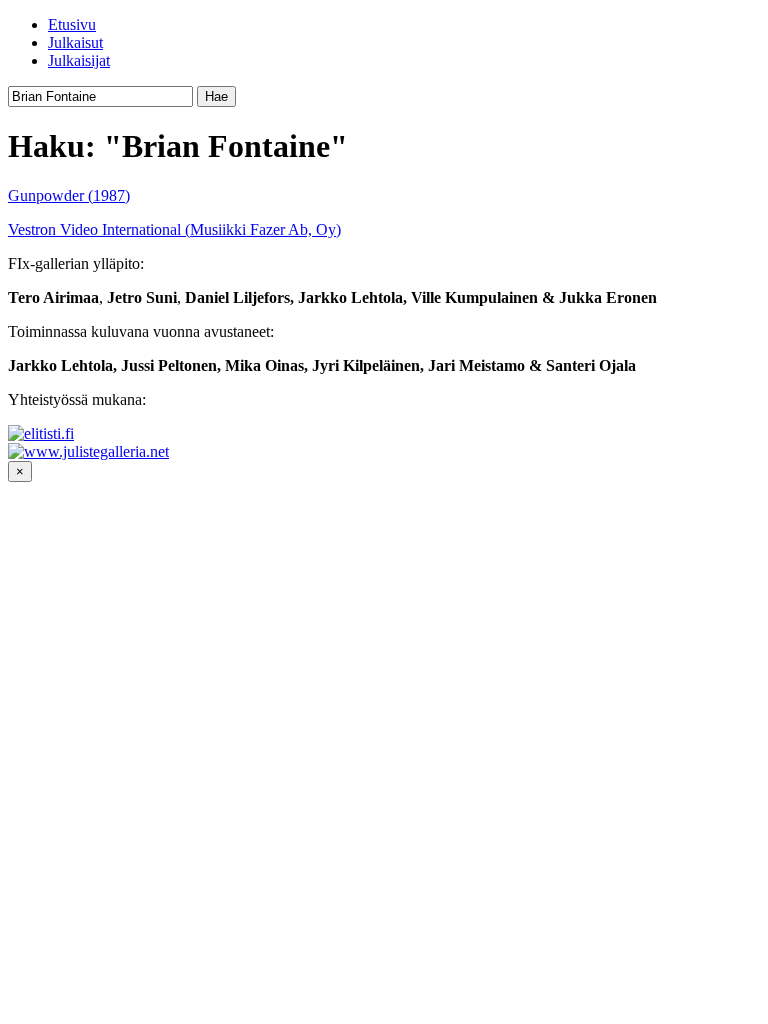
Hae (216, 96)
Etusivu (72, 24)
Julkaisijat (79, 60)
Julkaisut (75, 42)
